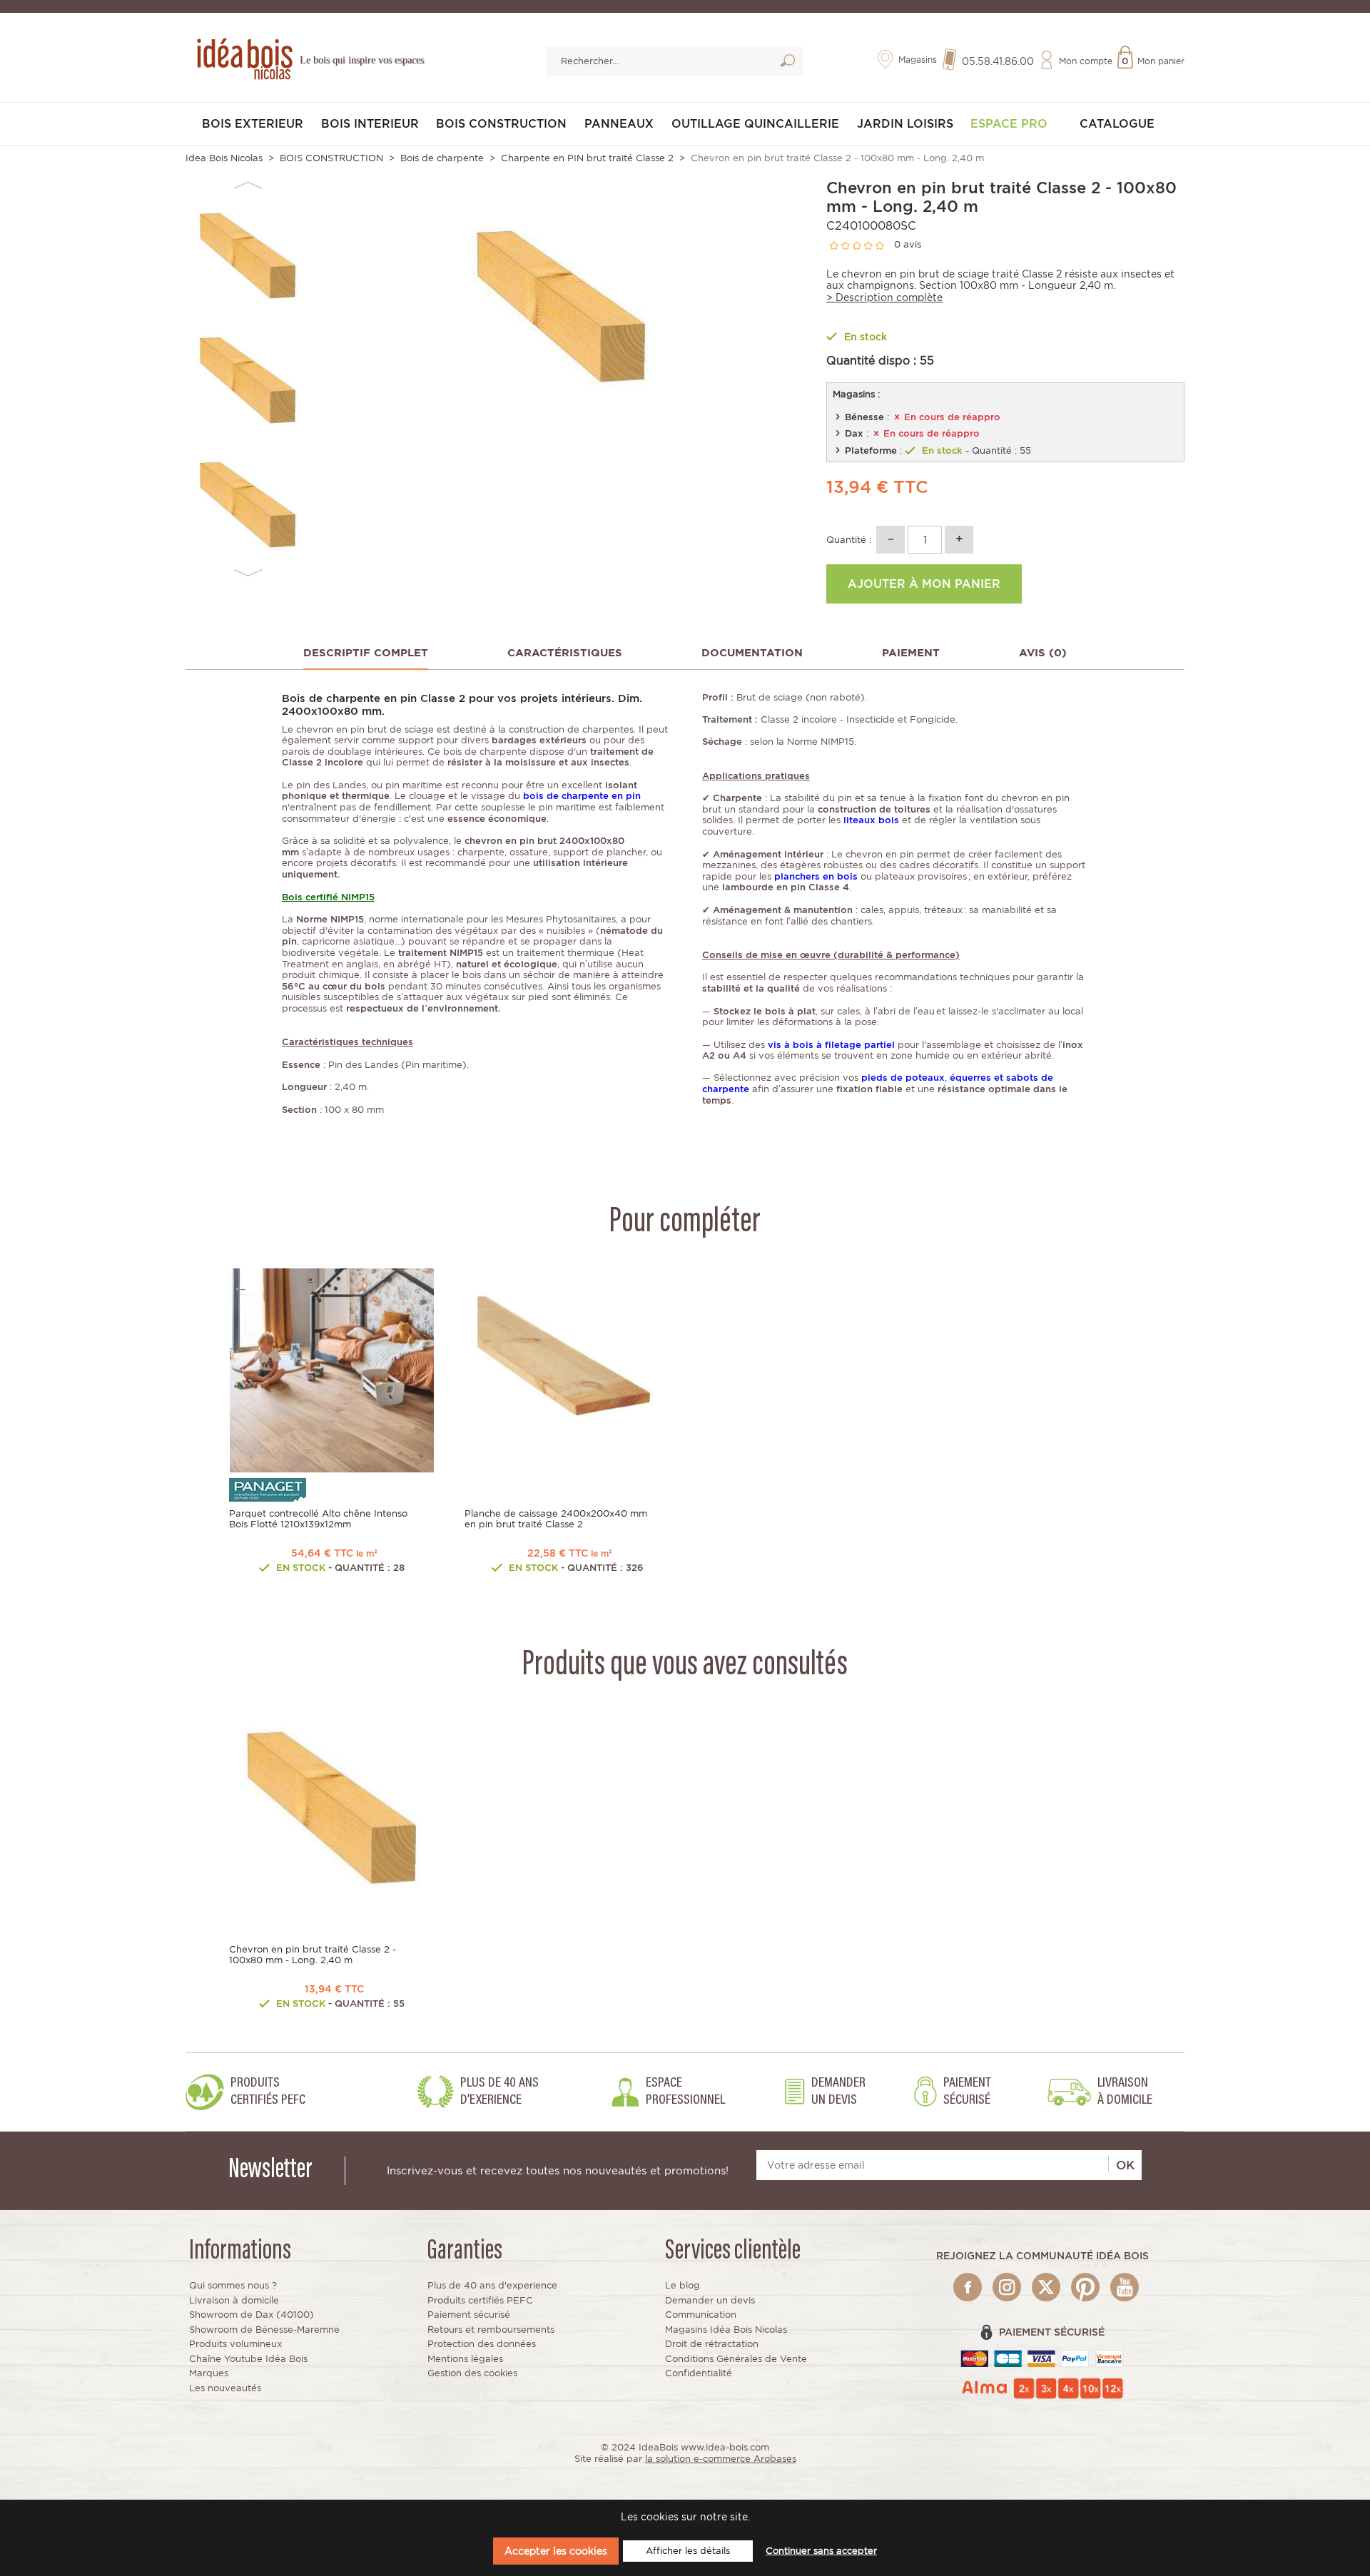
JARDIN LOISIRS (905, 124)
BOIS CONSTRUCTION (501, 124)
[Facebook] (968, 2287)
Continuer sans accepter (821, 2551)
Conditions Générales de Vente (736, 2359)
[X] (1046, 2287)
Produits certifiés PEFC (480, 2300)
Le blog (683, 2285)
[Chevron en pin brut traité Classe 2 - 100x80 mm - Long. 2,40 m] (332, 1805)
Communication (701, 2315)
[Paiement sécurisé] (1042, 2358)
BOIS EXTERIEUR (253, 124)
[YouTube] (1125, 2287)
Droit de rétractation (712, 2344)
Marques (209, 2373)
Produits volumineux (235, 2344)
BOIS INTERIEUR (370, 124)
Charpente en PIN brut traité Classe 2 (587, 158)
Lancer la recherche (787, 63)
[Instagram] (1007, 2287)
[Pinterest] (1085, 2287)
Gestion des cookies (472, 2373)
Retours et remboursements (491, 2330)
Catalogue (1117, 124)
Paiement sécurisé (469, 2315)
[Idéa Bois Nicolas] (243, 57)
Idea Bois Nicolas (224, 158)
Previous (248, 186)
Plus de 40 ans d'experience (492, 2285)
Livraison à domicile (234, 2300)
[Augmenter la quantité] (959, 540)
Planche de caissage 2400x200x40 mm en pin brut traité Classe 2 (556, 1519)
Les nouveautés (225, 2388)
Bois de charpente (442, 158)
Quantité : (849, 540)
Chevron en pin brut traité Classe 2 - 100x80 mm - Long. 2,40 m (313, 1955)
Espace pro (1009, 124)
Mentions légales (465, 2359)
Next (248, 573)
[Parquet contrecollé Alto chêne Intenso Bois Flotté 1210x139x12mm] (332, 1369)
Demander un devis (710, 2300)
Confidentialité (699, 2373)
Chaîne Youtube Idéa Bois (248, 2359)
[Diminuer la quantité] (890, 540)
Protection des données (482, 2344)
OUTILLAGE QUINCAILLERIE (755, 124)
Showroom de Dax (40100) (252, 2315)
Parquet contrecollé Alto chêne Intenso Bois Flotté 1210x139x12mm (318, 1519)
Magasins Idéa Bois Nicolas (726, 2330)
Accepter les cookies (556, 2551)
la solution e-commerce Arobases (721, 2459)
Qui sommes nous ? (233, 2285)
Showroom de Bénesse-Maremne (264, 2330)
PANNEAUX (619, 124)
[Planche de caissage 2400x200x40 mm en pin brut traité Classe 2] (567, 1369)
